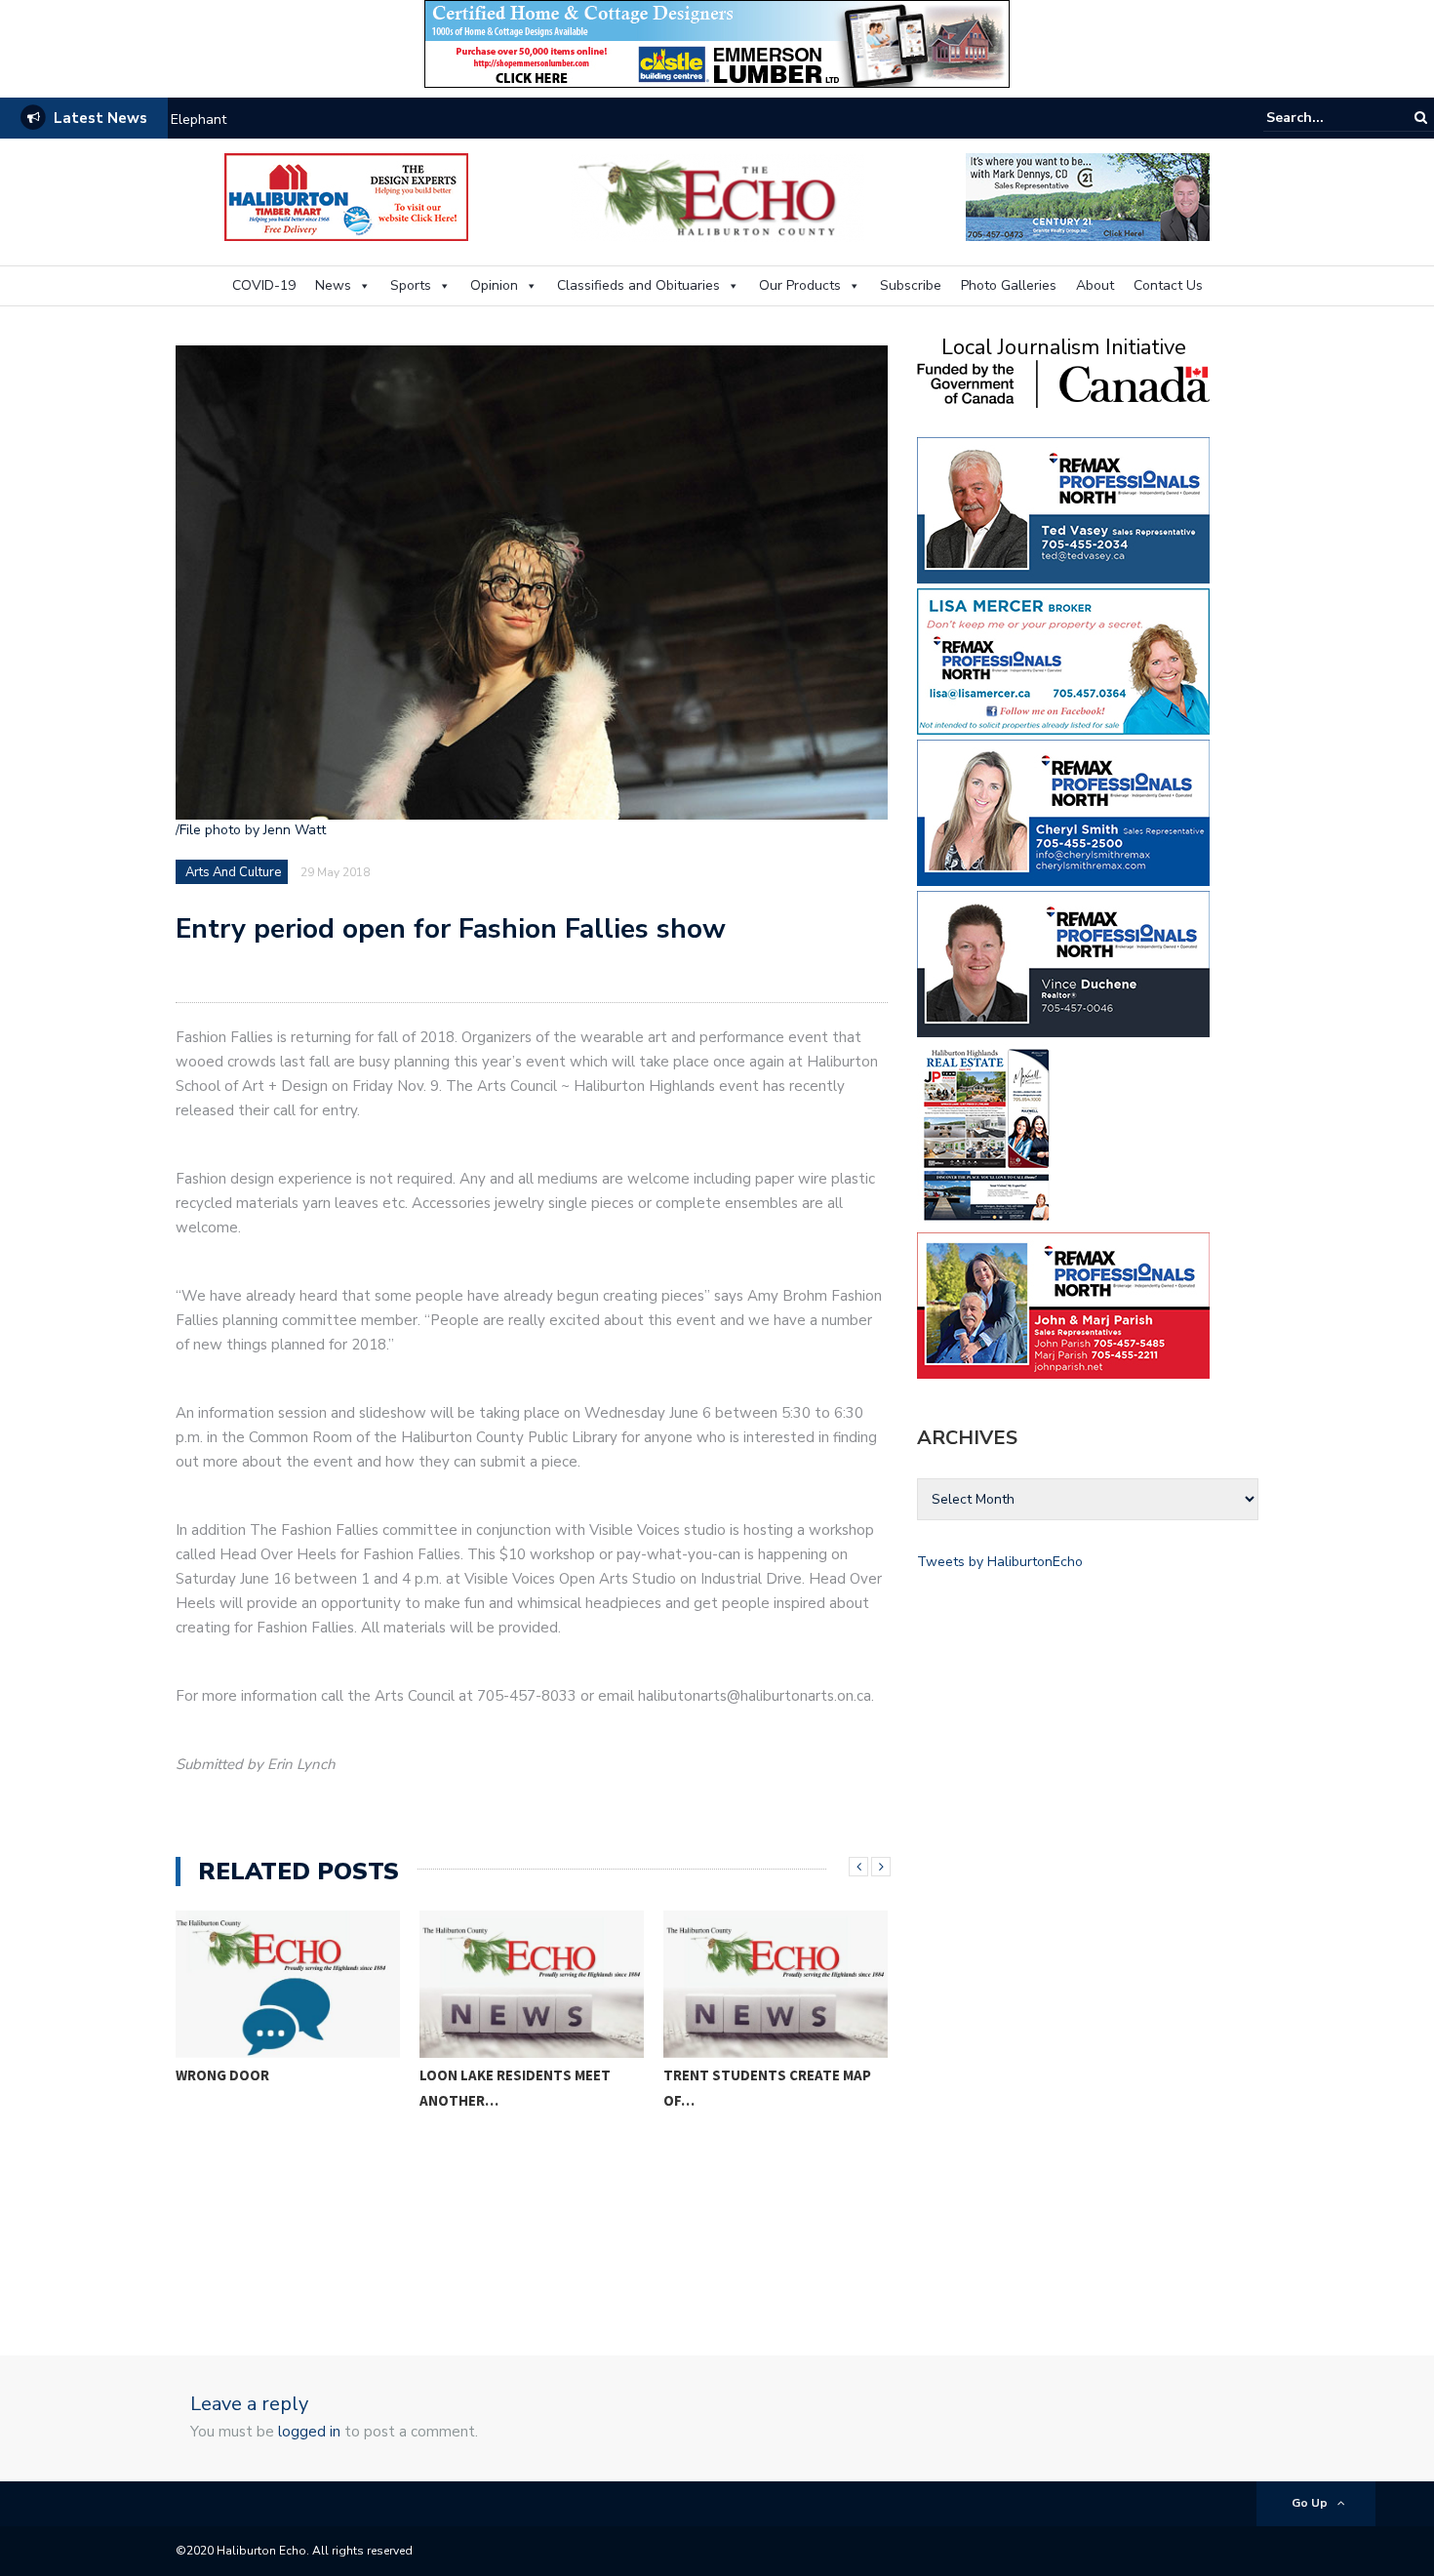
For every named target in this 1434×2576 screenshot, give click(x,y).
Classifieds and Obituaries (638, 285)
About (1095, 285)
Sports (411, 285)
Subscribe (911, 285)
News (333, 285)
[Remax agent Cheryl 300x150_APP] (1063, 811)
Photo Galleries (1009, 285)
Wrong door (222, 2075)
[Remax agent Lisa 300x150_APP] (1063, 660)
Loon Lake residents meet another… (515, 2088)
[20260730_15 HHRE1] (987, 1133)
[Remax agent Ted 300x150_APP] (1063, 509)
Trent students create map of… (767, 2088)
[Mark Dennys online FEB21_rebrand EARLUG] (1088, 196)
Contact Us (1168, 285)
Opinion (494, 285)
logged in (309, 2432)
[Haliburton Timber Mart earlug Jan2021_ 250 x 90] (346, 196)
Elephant (199, 120)
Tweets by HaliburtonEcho (1000, 1562)
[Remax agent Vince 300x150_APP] (1063, 963)
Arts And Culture (233, 872)
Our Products (800, 285)
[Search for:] (1326, 118)
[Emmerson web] (717, 42)
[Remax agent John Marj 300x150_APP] (1063, 1304)
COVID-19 (264, 285)
